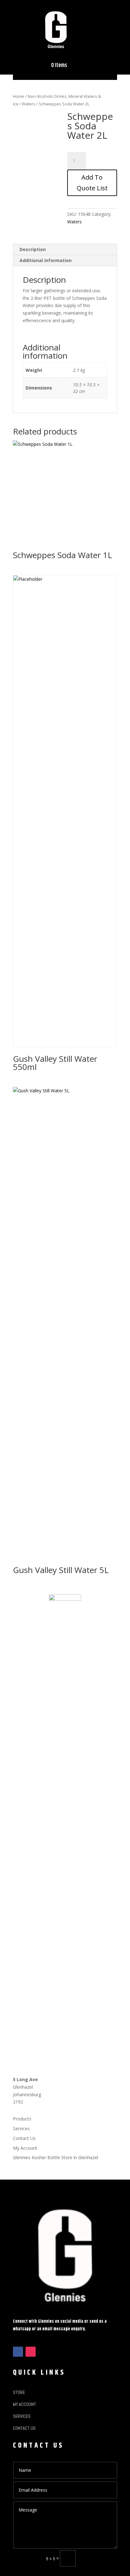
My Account (25, 2148)
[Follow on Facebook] (18, 2352)
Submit (99, 2558)
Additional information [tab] (46, 260)
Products (22, 2119)
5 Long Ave (25, 2079)
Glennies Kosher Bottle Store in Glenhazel (56, 2157)
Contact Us (24, 2138)
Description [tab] (33, 249)
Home (19, 96)
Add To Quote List (92, 183)
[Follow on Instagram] (31, 2352)
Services (21, 2128)
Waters (29, 104)
